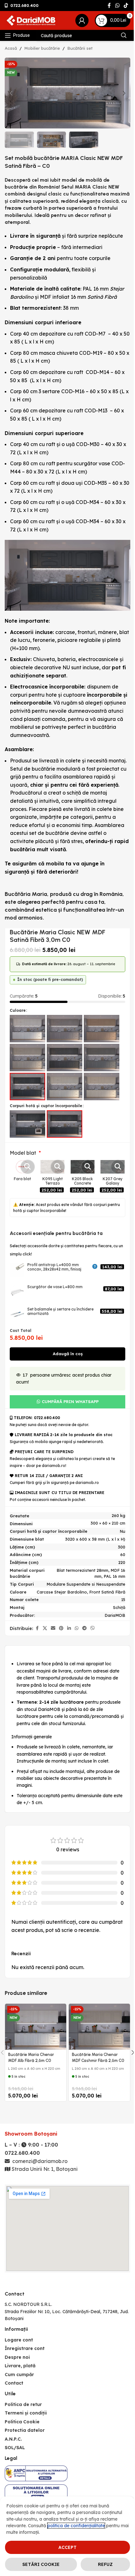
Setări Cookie (41, 2564)
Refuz (105, 2564)
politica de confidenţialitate (76, 2526)
